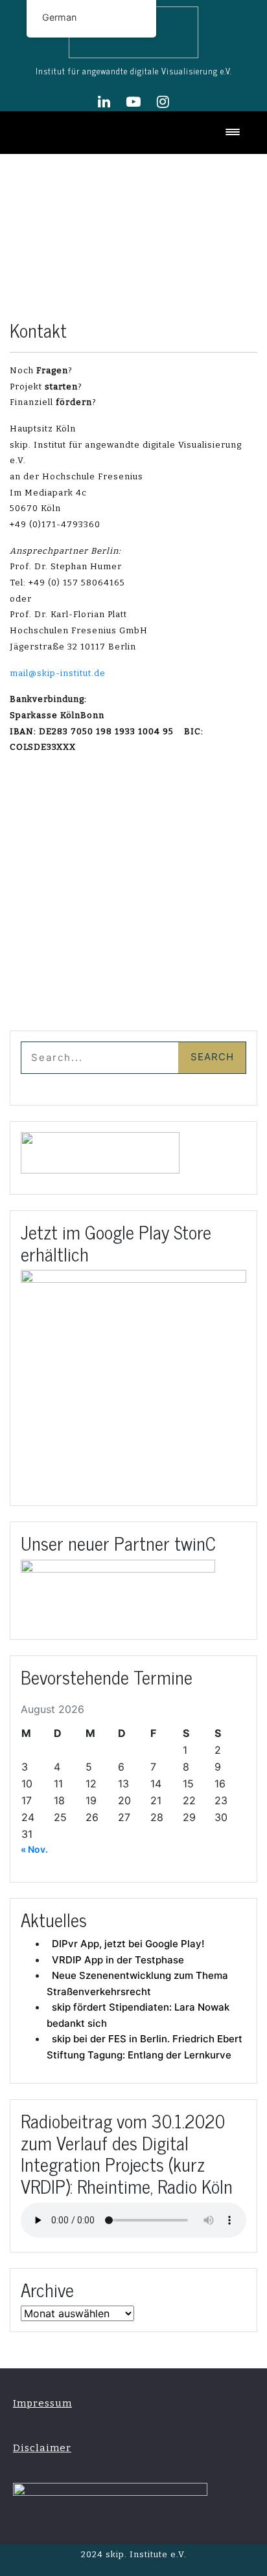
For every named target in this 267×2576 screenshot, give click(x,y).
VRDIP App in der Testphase (118, 1960)
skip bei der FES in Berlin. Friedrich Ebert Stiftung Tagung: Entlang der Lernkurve (145, 2047)
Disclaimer (42, 2448)
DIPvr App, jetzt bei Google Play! (128, 1944)
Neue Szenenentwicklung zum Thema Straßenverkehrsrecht (137, 1983)
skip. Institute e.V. (145, 2554)
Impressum (42, 2403)
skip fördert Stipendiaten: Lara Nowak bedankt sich (138, 2015)
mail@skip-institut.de (58, 673)
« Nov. (34, 1849)
